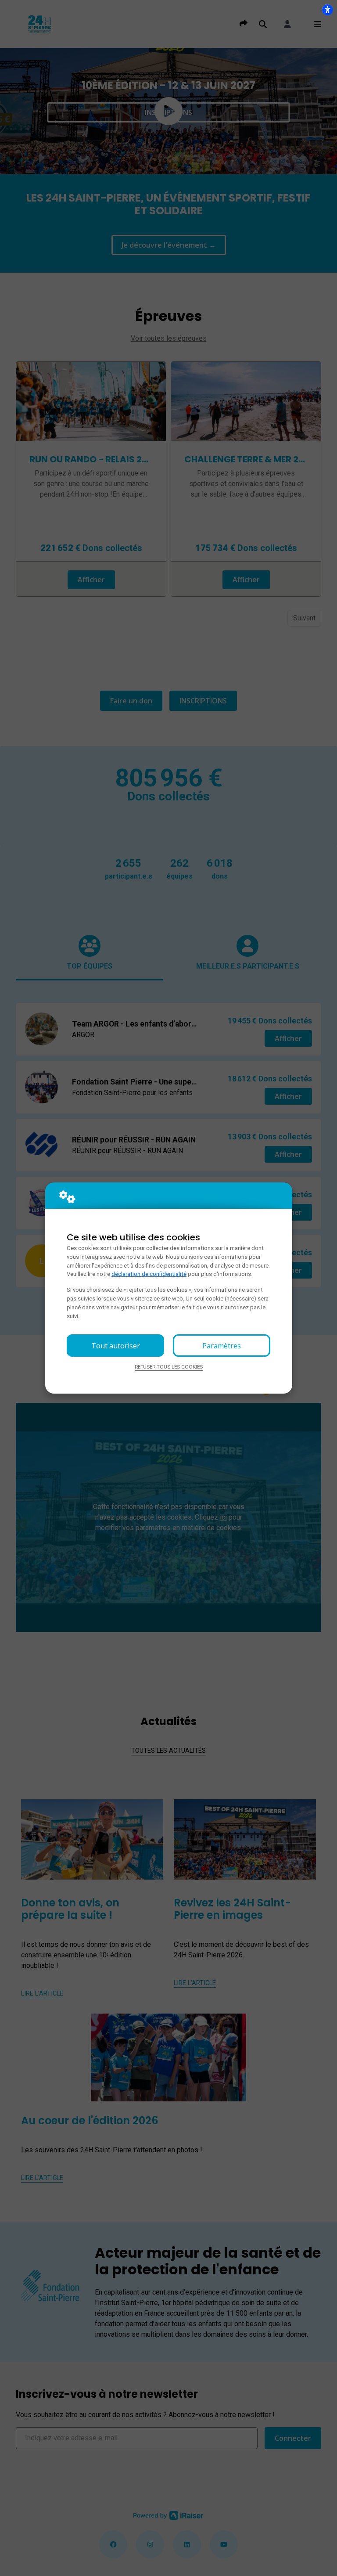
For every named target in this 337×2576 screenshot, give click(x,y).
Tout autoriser (116, 1346)
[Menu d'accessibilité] (327, 10)
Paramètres (222, 1346)
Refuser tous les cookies (169, 1367)
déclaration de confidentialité (149, 1274)
